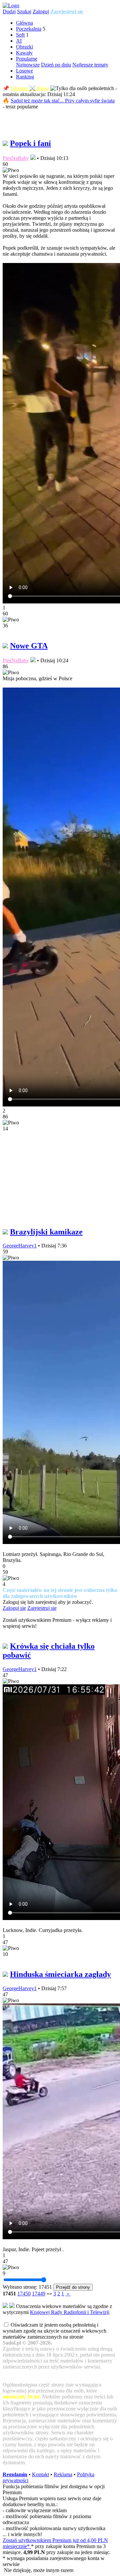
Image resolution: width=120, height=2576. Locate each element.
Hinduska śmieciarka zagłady (60, 1974)
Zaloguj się (14, 1608)
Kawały (24, 53)
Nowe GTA (29, 646)
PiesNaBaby (16, 158)
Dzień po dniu (56, 65)
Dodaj (9, 11)
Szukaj (24, 11)
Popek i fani (30, 143)
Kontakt (40, 2474)
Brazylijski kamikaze (46, 1232)
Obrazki (24, 47)
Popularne (27, 59)
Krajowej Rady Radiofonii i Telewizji (70, 2312)
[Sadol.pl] (11, 5)
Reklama (63, 2474)
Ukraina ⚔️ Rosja (30, 88)
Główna (24, 23)
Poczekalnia (29, 29)
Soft (20, 35)
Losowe (24, 71)
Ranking (25, 77)
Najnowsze (28, 65)
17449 (39, 2294)
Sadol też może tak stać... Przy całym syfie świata (63, 101)
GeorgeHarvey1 (20, 1246)
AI (19, 41)
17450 (24, 2294)
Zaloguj (41, 11)
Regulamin (15, 2474)
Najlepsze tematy (90, 65)
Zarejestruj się (67, 11)
